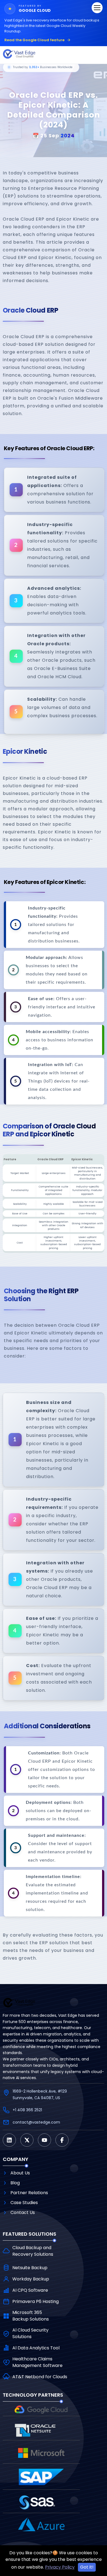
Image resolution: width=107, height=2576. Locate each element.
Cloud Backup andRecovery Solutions (33, 2251)
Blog (15, 2183)
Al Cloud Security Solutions (30, 2333)
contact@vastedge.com (36, 2122)
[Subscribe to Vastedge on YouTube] (44, 2140)
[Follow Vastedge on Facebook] (62, 2140)
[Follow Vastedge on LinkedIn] (9, 2140)
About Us (20, 2173)
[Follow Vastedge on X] (27, 2140)
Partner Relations (29, 2193)
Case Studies (24, 2203)
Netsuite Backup (30, 2268)
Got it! (87, 2567)
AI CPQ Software (30, 2290)
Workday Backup (31, 2279)
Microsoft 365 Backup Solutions (31, 2316)
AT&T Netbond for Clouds (40, 2377)
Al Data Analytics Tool (36, 2348)
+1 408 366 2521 (27, 2110)
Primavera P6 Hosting (36, 2301)
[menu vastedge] (97, 8)
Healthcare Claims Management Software (37, 2362)
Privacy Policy (60, 2567)
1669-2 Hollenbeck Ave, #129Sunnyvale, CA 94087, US (40, 2094)
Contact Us (23, 2212)
